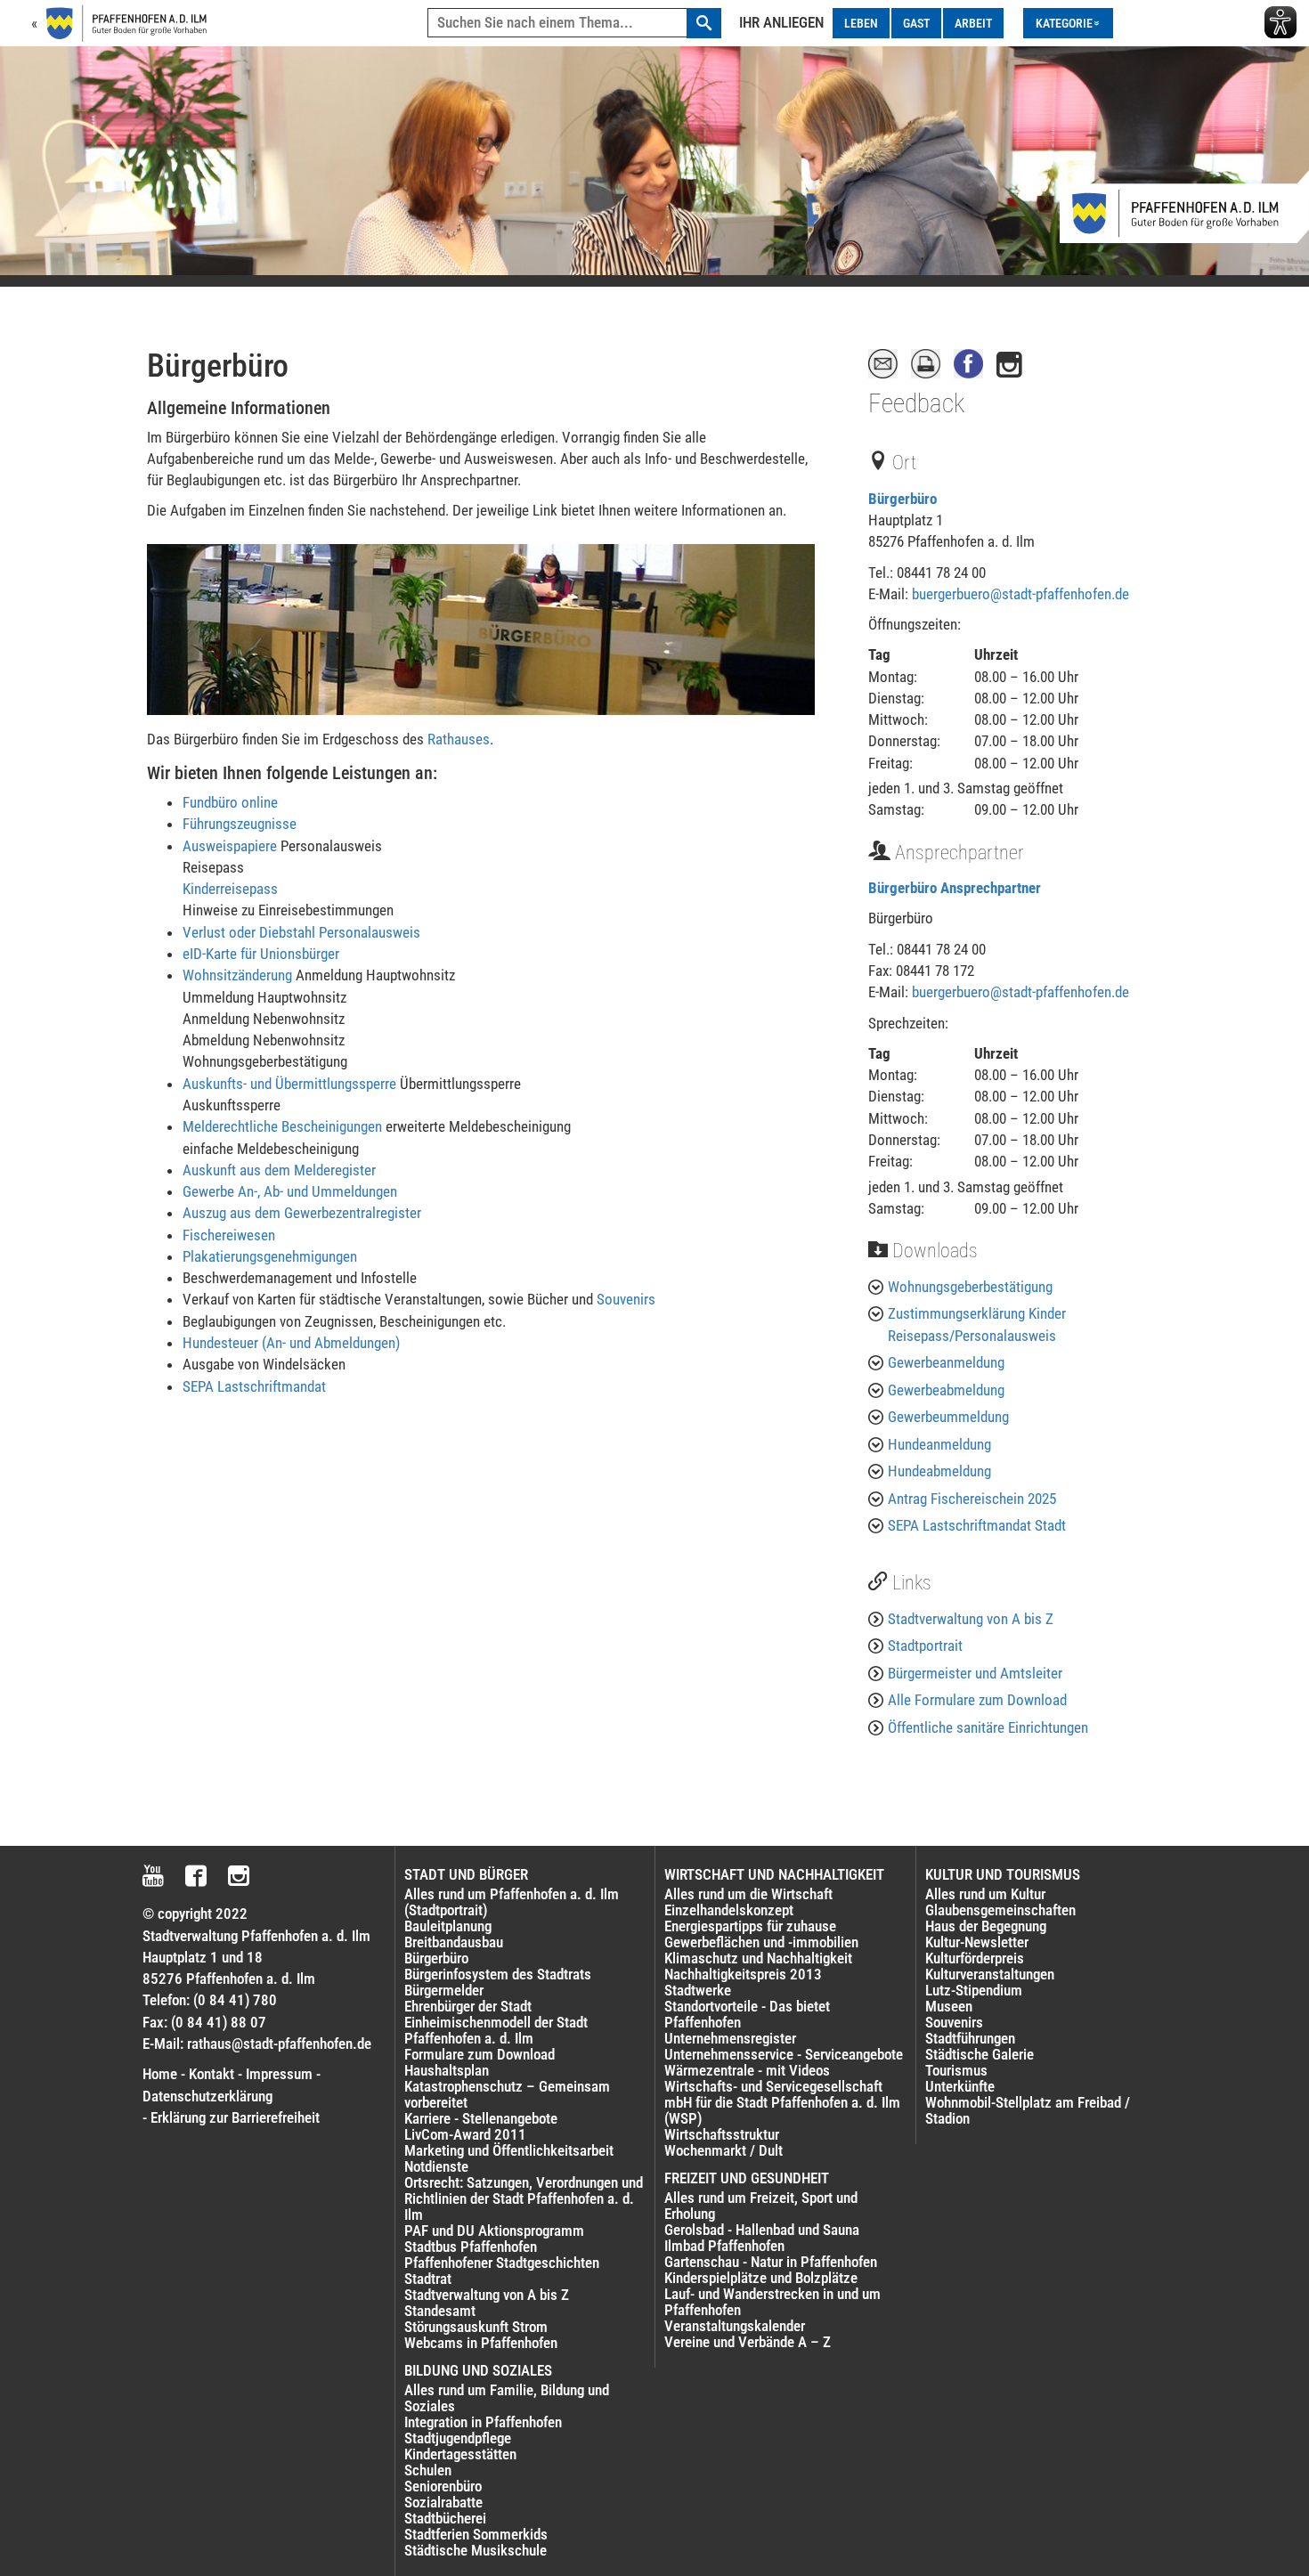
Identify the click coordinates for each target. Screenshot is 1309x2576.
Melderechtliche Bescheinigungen (282, 1126)
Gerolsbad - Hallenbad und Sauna (762, 2230)
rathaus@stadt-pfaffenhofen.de (279, 2044)
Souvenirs (626, 1299)
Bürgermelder (444, 1990)
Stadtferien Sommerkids (476, 2534)
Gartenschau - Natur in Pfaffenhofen (771, 2262)
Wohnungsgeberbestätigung (970, 1287)
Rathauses (459, 739)
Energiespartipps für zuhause (750, 1926)
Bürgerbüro (902, 499)
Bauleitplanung (448, 1926)
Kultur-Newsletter (977, 1942)
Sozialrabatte (443, 2502)
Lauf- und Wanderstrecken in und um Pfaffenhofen (772, 2302)
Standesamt (440, 2311)
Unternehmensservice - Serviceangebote (784, 2054)
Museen (949, 2006)
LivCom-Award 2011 (465, 2134)
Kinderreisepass (230, 889)
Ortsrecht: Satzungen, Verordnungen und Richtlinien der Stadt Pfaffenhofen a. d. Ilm (524, 2198)
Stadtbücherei (445, 2518)
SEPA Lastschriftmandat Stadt (977, 1525)
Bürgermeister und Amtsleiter (975, 1673)
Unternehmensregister (730, 2038)
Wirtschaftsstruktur (722, 2134)
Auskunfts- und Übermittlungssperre (289, 1084)
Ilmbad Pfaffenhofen (724, 2246)
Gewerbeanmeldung (946, 1362)
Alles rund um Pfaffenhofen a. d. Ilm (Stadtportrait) (512, 1902)
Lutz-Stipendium (974, 1990)
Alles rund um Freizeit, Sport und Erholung (761, 2206)
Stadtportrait (925, 1646)
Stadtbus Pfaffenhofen (471, 2247)
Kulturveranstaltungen (990, 1974)
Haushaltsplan (447, 2070)
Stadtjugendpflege (458, 2438)
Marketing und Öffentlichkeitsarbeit (509, 2150)
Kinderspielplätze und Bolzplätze (761, 2278)
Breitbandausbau (454, 1942)
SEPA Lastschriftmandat (254, 1386)
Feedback (916, 403)
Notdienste (436, 2166)
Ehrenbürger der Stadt (468, 2006)
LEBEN (861, 23)
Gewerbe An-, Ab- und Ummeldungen (290, 1191)
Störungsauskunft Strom (476, 2327)
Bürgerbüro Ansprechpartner (955, 888)
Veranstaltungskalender (735, 2326)
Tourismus (956, 2070)
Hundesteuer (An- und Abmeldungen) (291, 1343)
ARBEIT (973, 23)
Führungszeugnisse (240, 824)
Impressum (279, 2074)
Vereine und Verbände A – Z (748, 2342)
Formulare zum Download (480, 2054)
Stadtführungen (970, 2038)
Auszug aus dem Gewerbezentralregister (302, 1213)
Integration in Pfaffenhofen (483, 2422)
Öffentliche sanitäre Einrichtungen (988, 1727)
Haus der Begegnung (986, 1926)
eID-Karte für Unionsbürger (261, 954)
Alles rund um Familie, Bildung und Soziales (507, 2398)
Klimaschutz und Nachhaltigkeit (758, 1958)
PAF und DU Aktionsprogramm (494, 2231)
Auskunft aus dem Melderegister (279, 1170)
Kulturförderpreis (975, 1958)
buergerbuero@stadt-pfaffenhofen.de (1020, 594)
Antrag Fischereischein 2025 (972, 1499)
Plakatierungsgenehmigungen (270, 1256)
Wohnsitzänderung (237, 975)
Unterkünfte (960, 2086)
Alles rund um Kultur (985, 1894)
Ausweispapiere (230, 846)
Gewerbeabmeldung (946, 1390)
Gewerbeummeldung (948, 1417)
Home (160, 2074)
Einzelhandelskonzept (729, 1910)
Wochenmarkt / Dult (724, 2150)
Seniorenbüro (443, 2486)
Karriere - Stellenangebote (481, 2118)
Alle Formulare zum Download (977, 1700)
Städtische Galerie (980, 2054)
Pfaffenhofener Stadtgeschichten (502, 2263)
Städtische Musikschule (476, 2550)
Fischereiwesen (229, 1235)
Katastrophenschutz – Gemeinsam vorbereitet (507, 2094)
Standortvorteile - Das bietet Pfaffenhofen (747, 2014)
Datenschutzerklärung (207, 2096)
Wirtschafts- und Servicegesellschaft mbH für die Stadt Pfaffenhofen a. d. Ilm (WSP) (782, 2102)
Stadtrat (428, 2279)
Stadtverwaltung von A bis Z (971, 1619)
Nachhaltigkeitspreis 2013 (743, 1974)
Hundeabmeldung (939, 1471)
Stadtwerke (698, 1990)
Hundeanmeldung (939, 1444)
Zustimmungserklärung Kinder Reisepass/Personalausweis (977, 1324)
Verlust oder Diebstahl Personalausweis (301, 932)
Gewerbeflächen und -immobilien (761, 1942)
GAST (916, 23)
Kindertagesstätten (460, 2454)
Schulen (428, 2470)
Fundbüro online (230, 802)
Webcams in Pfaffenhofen (481, 2343)
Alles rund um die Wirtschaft (748, 1894)
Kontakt (211, 2074)
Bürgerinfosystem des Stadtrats (498, 1974)
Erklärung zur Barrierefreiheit (235, 2117)
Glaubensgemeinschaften (1000, 1910)
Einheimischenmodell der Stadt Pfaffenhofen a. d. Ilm (496, 2030)
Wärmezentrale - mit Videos (747, 2070)
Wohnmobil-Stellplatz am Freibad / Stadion (1028, 2110)
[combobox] (574, 23)
